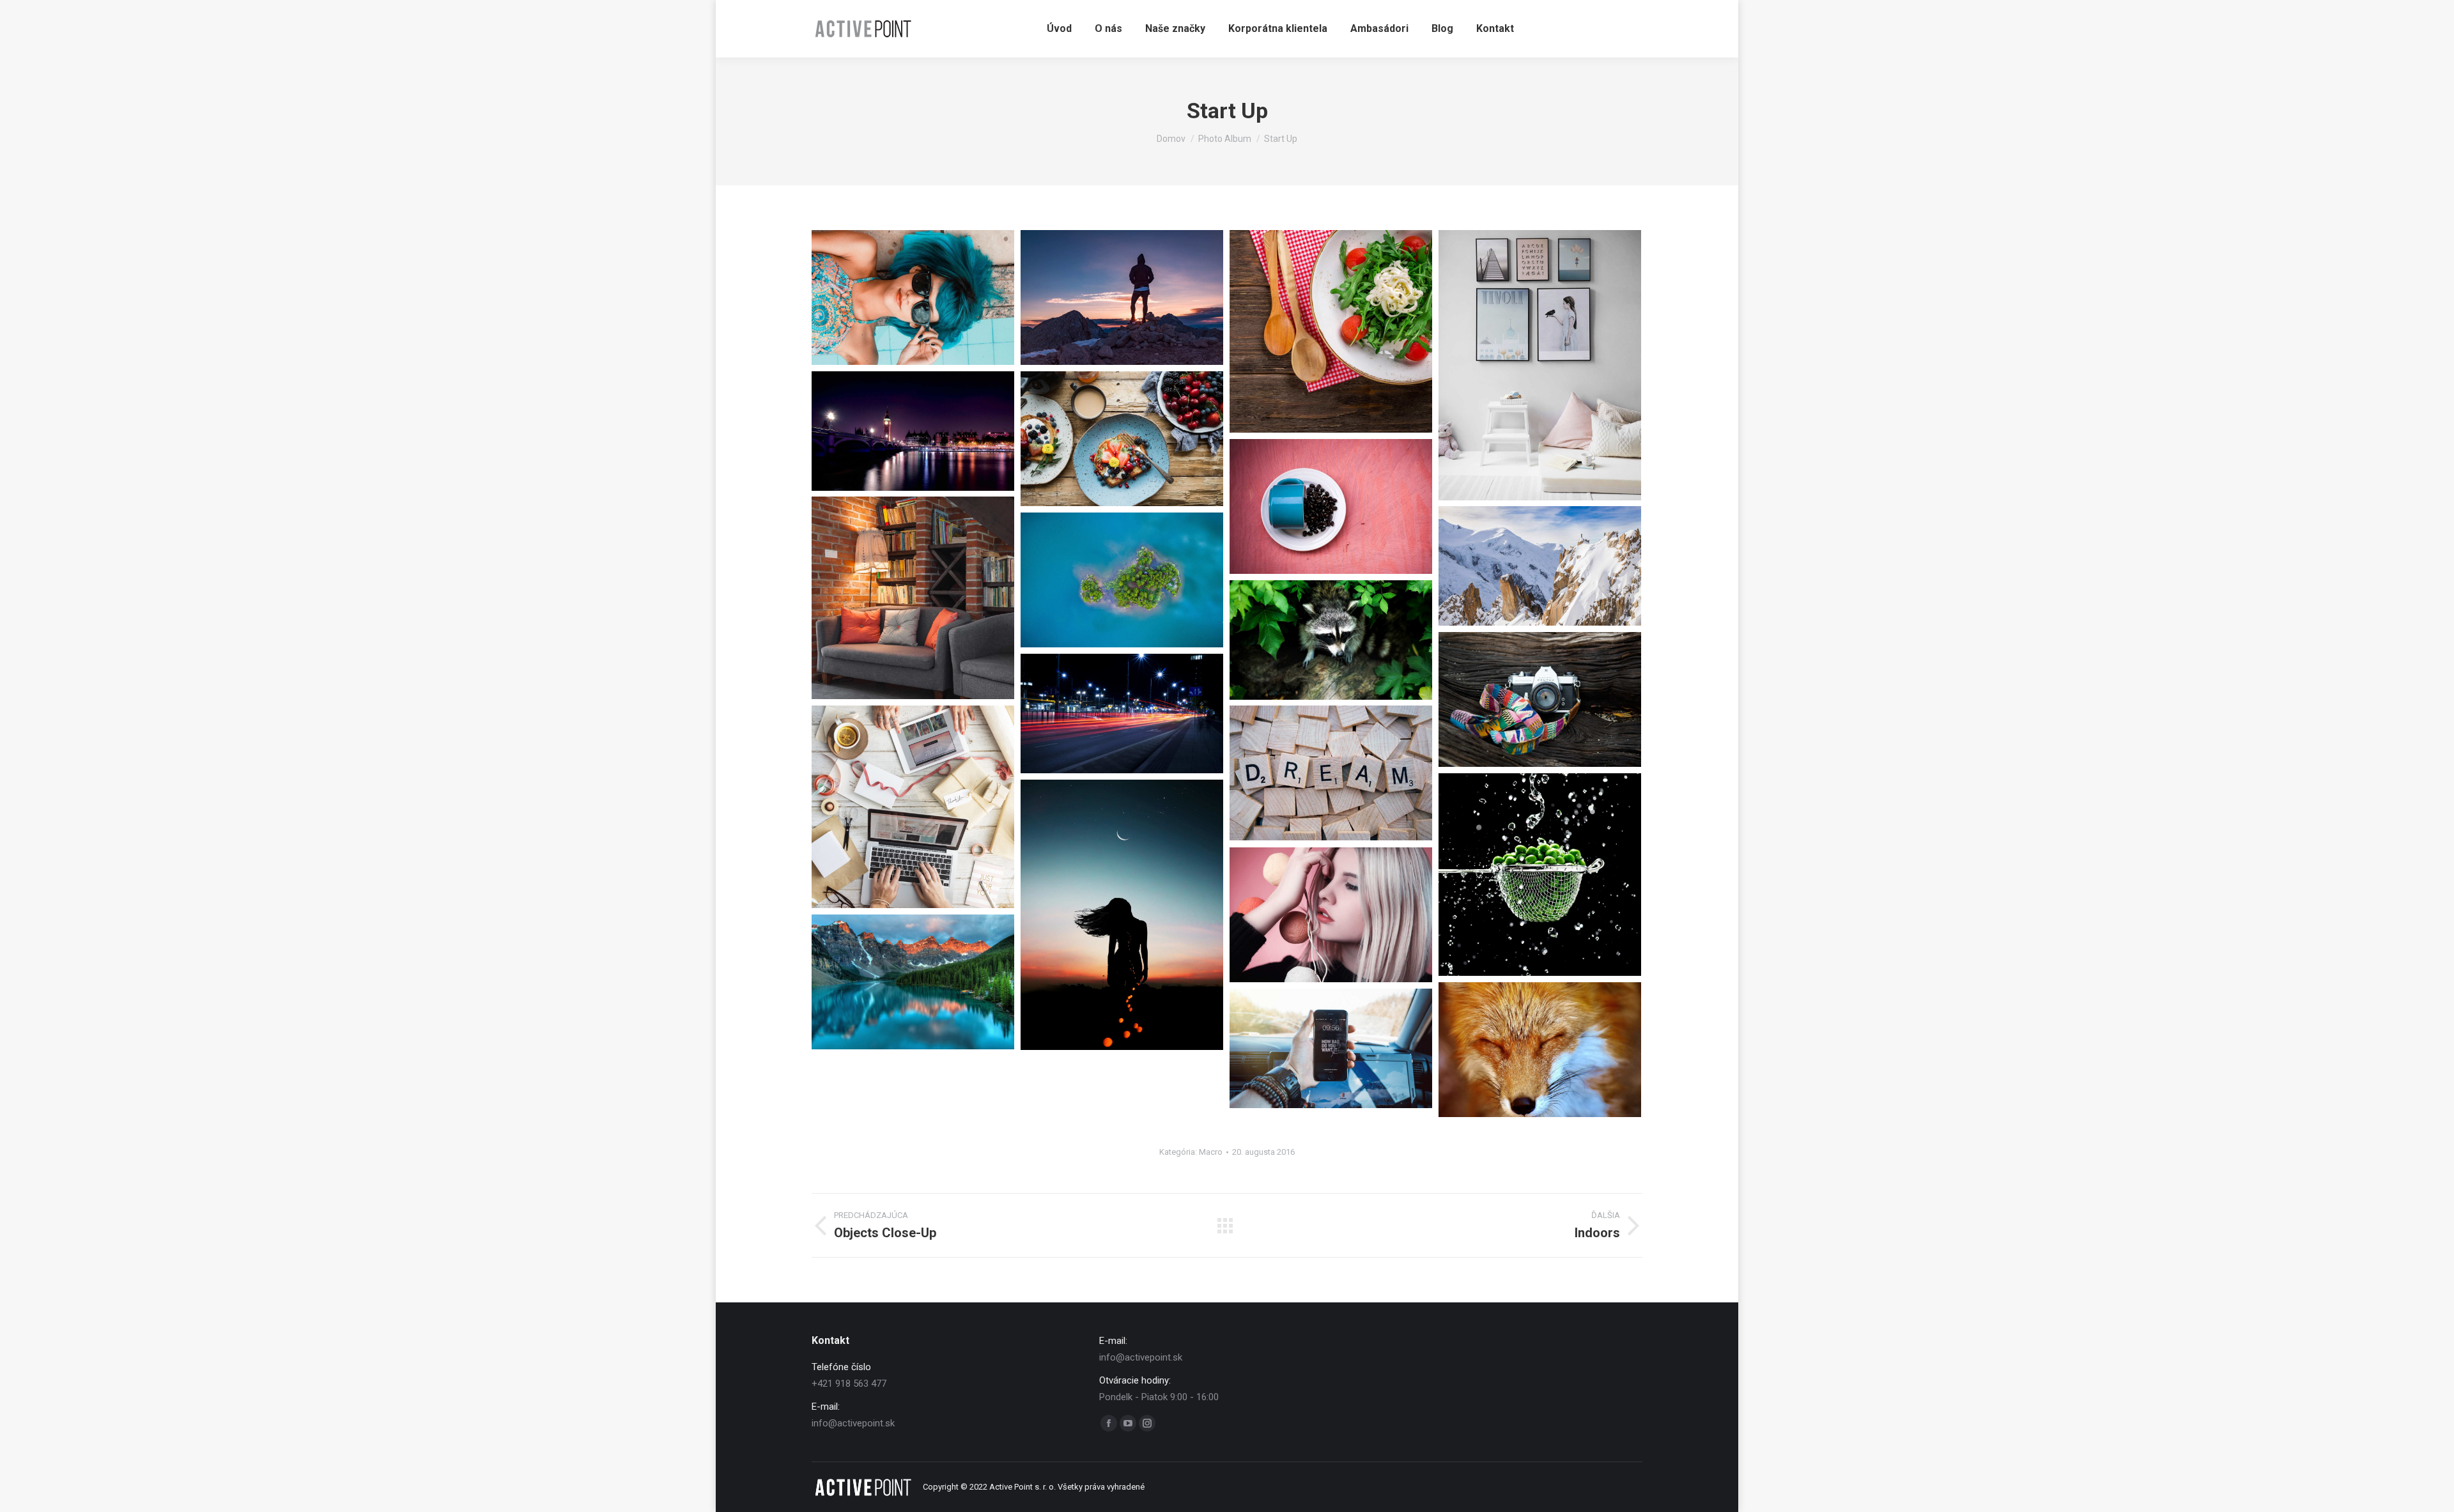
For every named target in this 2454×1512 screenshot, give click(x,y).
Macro (1211, 1152)
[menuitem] (1059, 29)
